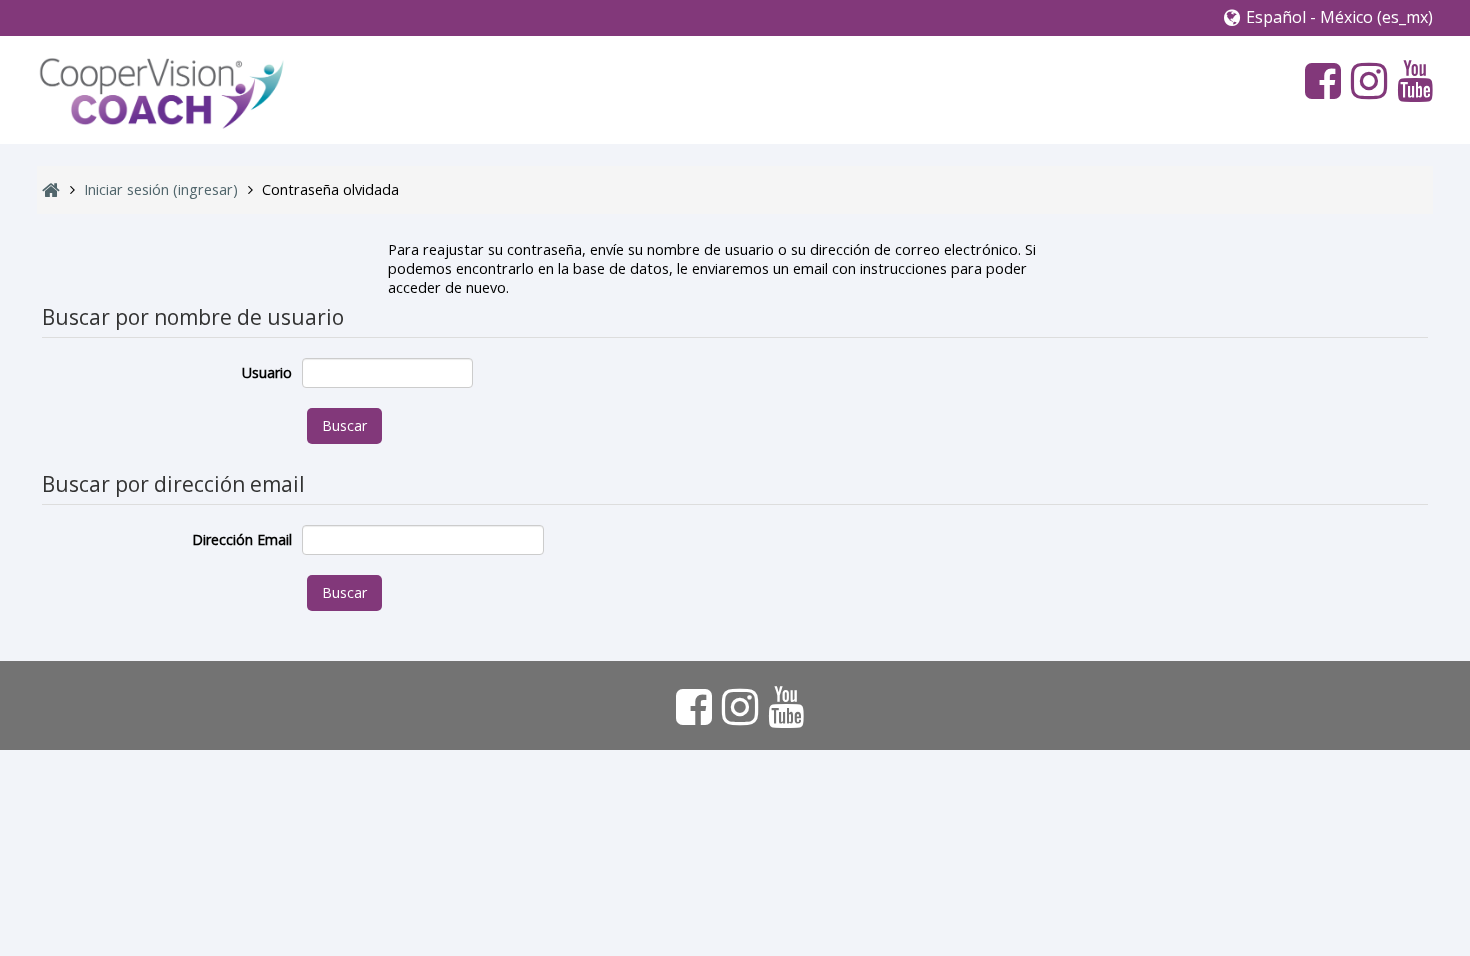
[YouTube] (1410, 79)
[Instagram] (1364, 79)
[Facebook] (1318, 79)
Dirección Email (242, 539)
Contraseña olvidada (330, 189)
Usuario (267, 372)
